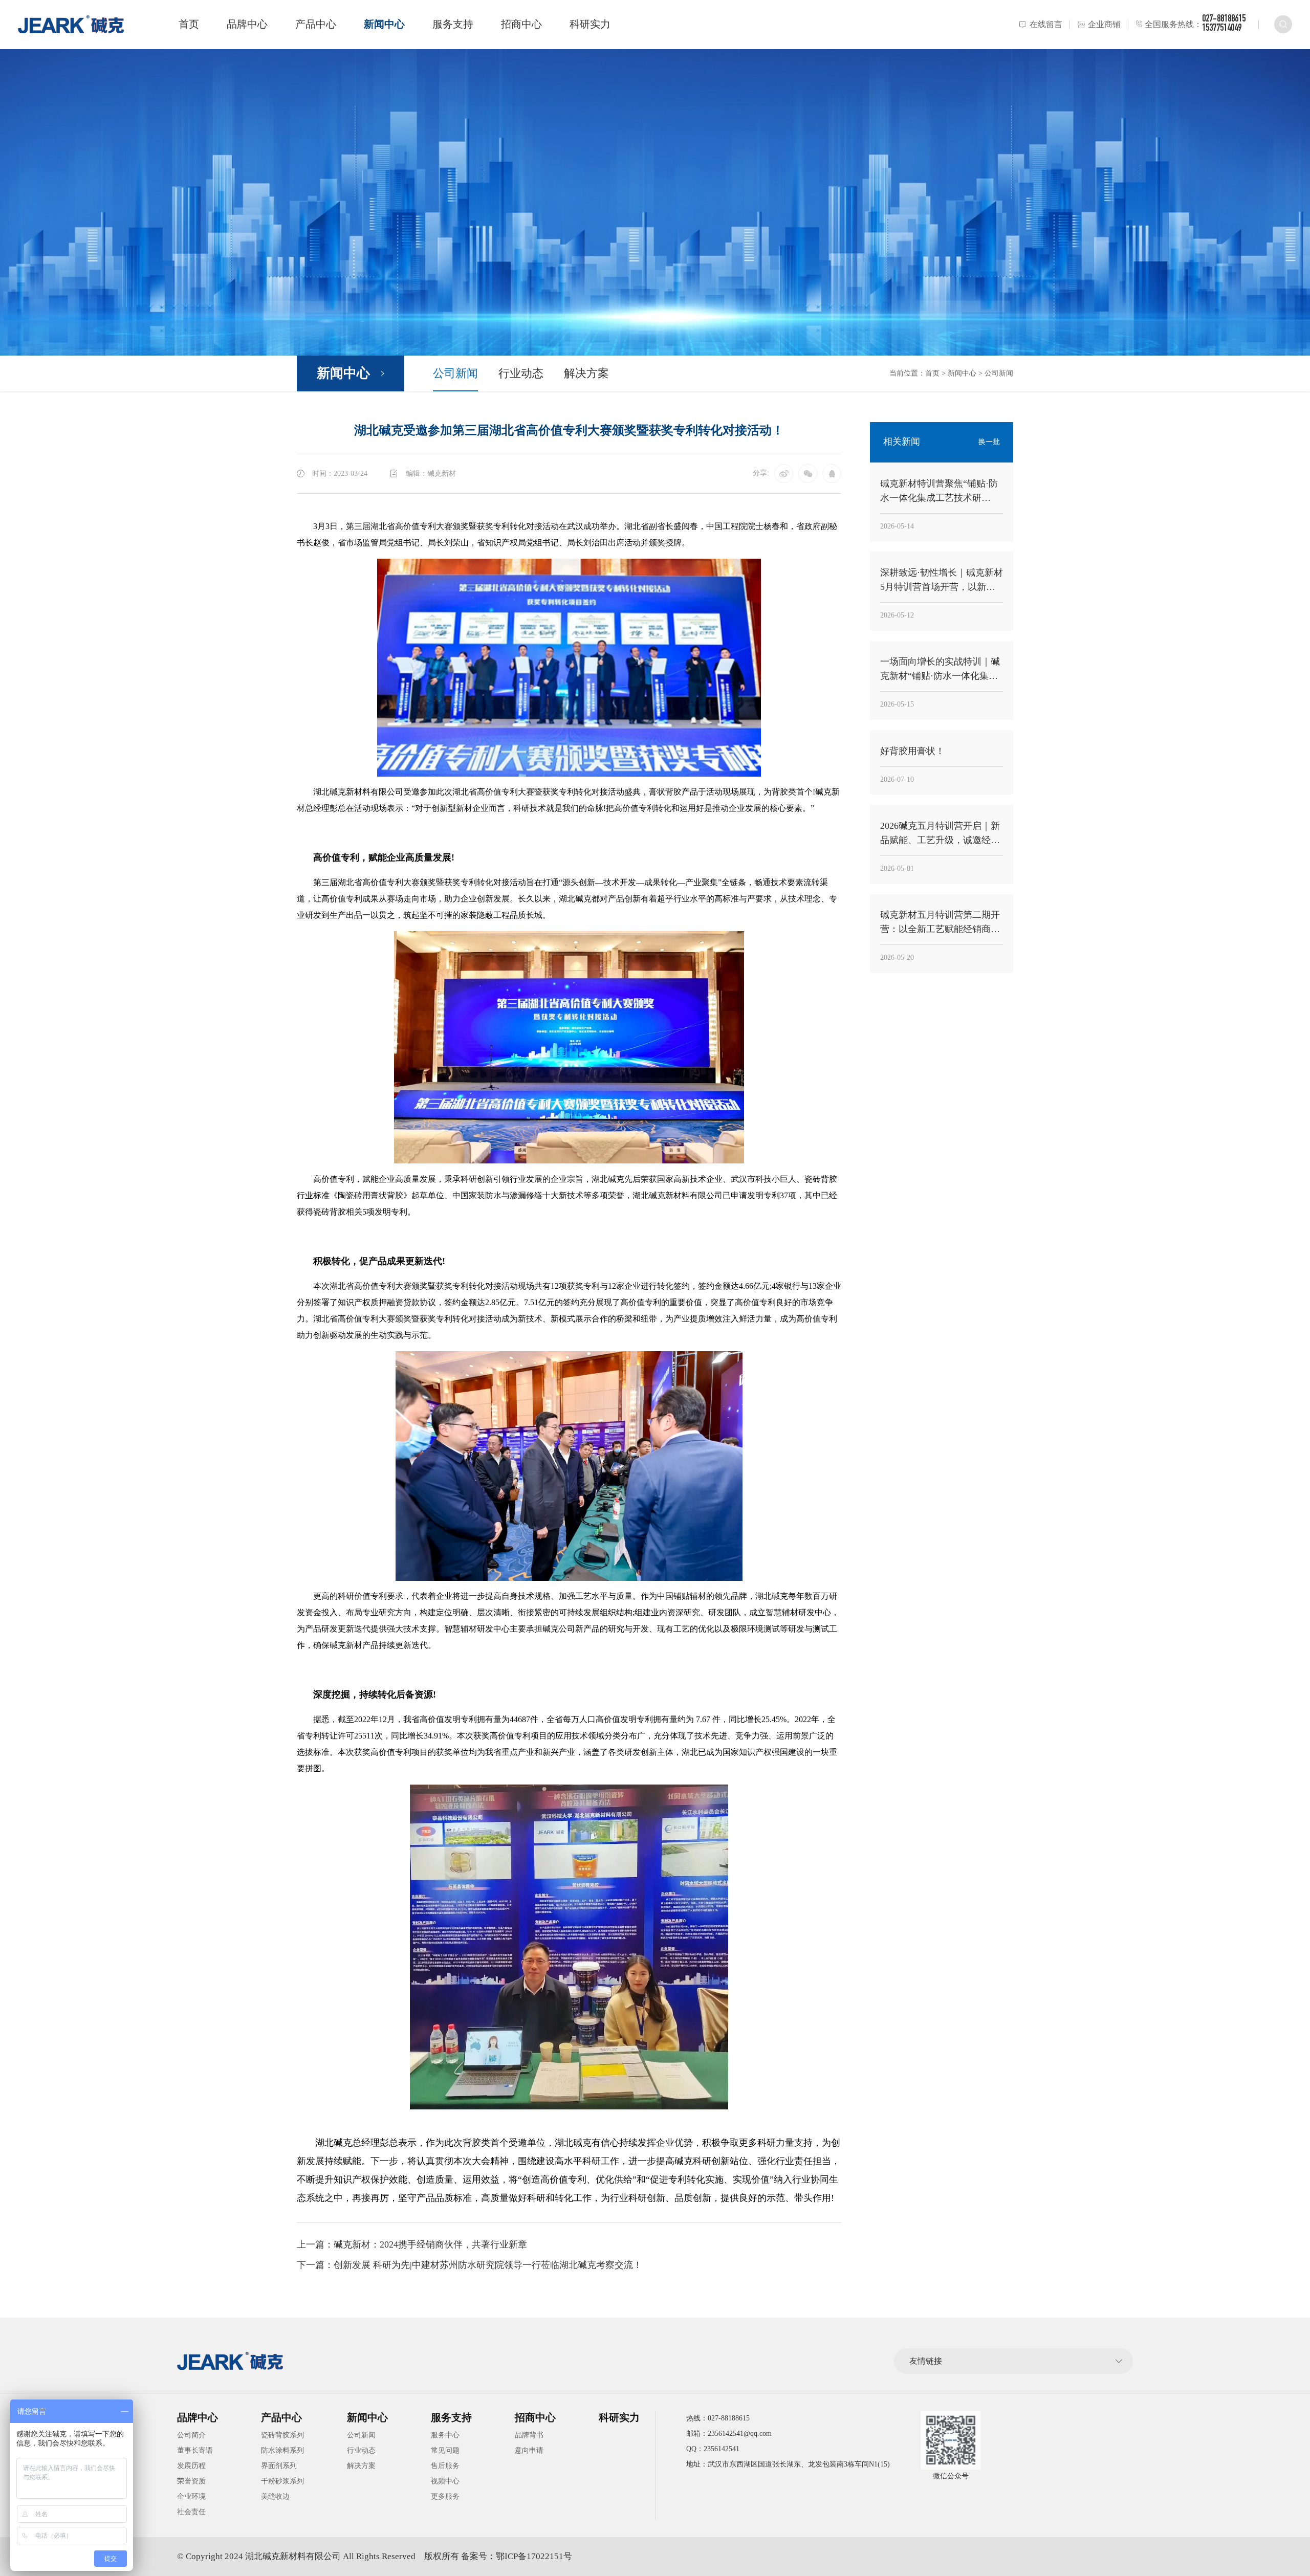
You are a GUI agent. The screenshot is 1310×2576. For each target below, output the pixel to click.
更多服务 (445, 2496)
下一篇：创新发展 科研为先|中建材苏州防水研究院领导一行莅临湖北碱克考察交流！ (470, 2265)
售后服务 (445, 2466)
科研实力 (590, 24)
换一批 (989, 442)
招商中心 (521, 24)
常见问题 (445, 2450)
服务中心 (445, 2435)
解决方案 (586, 373)
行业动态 (521, 373)
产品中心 (316, 24)
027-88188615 (1224, 19)
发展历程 (191, 2466)
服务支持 (453, 24)
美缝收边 (275, 2496)
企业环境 (191, 2496)
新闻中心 (384, 24)
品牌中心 (247, 24)
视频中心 (445, 2481)
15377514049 (1222, 29)
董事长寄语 (195, 2450)
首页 (189, 24)
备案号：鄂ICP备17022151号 (517, 2556)
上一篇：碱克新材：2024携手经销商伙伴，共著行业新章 (412, 2244)
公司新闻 (455, 373)
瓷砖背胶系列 (282, 2435)
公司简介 (191, 2435)
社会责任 (191, 2512)
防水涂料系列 (282, 2450)
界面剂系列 (279, 2466)
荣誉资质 (191, 2481)
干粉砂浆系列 (282, 2481)
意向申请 (529, 2450)
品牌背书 (529, 2435)
